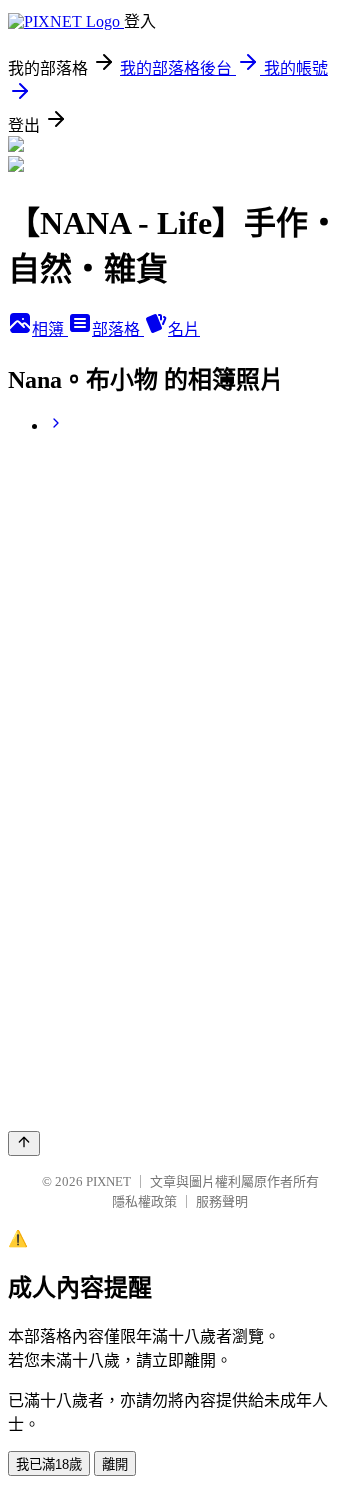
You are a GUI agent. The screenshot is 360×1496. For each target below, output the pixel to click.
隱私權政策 (144, 1201)
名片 (184, 329)
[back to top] (24, 1143)
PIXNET (108, 1181)
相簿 (50, 329)
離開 (115, 1464)
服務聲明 (222, 1201)
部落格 (118, 329)
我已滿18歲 (49, 1464)
